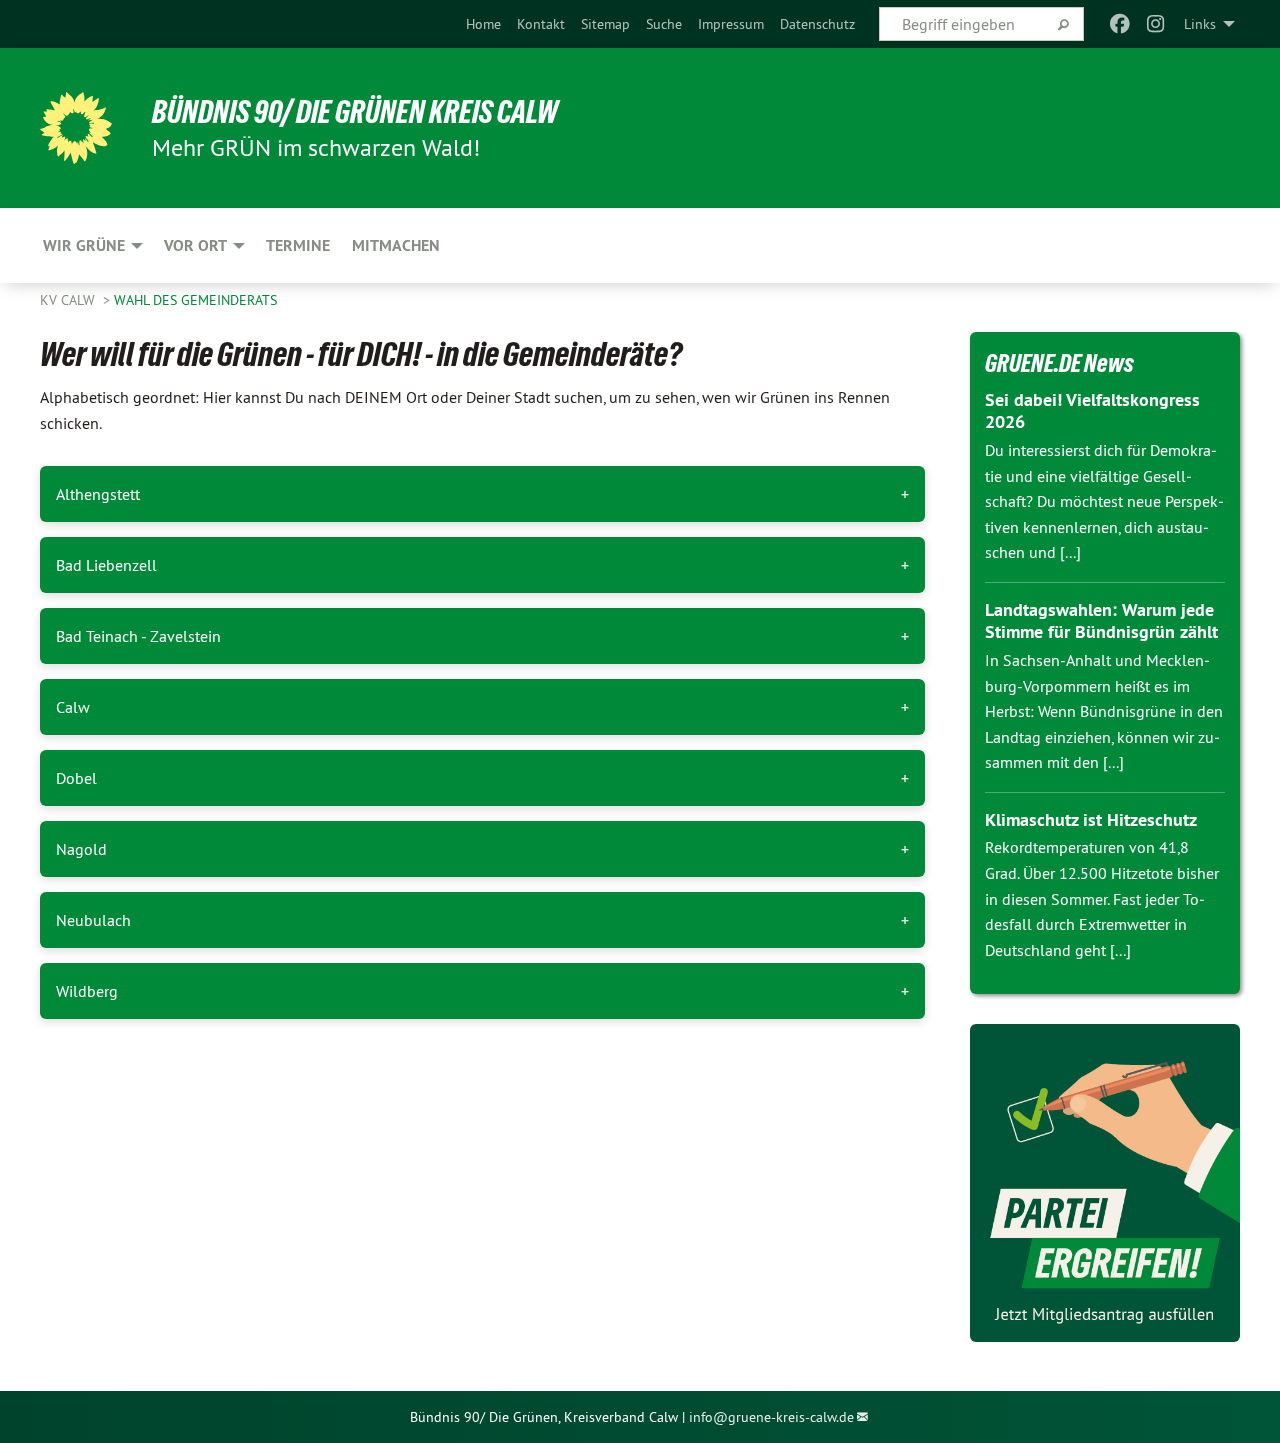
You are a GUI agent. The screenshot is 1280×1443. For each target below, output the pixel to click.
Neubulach (93, 920)
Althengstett (98, 494)
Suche (664, 24)
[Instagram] (1156, 24)
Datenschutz (817, 24)
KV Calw (69, 300)
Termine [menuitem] (298, 245)
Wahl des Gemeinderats (195, 300)
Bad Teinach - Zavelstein (138, 636)
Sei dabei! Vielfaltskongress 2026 (1092, 411)
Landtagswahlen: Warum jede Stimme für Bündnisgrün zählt (1101, 621)
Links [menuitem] (1200, 24)
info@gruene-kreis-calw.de (771, 1417)
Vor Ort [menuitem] (195, 245)
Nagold (81, 849)
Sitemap (605, 24)
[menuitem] (483, 24)
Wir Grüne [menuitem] (84, 245)
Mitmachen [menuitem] (396, 245)
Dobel (76, 778)
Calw (73, 707)
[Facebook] (1119, 24)
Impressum (731, 24)
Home (483, 24)
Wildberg (87, 991)
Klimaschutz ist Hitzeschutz (1091, 819)
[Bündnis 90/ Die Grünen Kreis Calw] (76, 128)
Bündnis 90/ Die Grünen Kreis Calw (355, 112)
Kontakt (541, 24)
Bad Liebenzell (106, 565)
